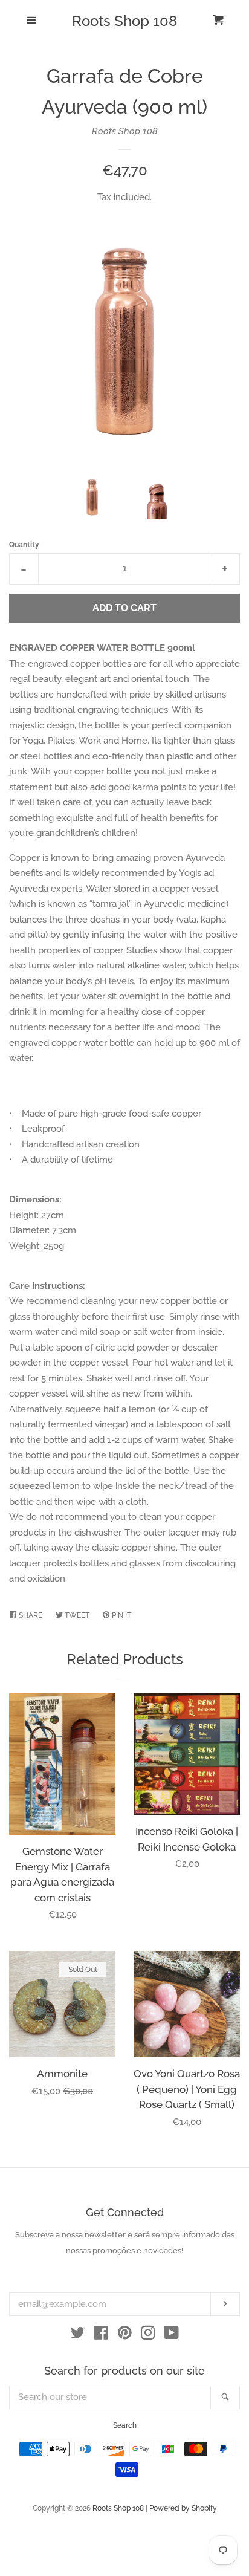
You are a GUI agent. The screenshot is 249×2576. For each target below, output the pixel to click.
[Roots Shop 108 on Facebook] (101, 2335)
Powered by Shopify (183, 2508)
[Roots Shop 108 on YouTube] (171, 2335)
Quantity (24, 545)
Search (125, 2425)
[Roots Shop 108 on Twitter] (78, 2335)
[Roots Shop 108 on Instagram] (148, 2335)
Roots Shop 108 (124, 21)
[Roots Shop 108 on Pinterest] (125, 2335)
